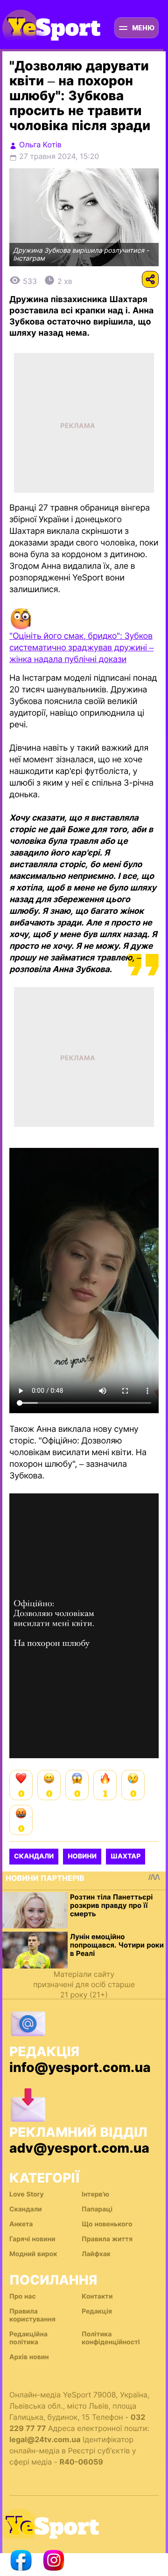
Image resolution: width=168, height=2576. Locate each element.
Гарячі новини (32, 2239)
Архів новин (29, 2357)
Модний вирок (33, 2254)
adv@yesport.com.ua (79, 2148)
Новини (82, 1856)
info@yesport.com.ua (80, 2067)
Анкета (21, 2224)
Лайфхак (96, 2254)
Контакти (97, 2296)
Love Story (27, 2194)
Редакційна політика (28, 2338)
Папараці (97, 2209)
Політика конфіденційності (111, 2338)
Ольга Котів (40, 145)
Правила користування (32, 2315)
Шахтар (126, 1856)
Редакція (97, 2311)
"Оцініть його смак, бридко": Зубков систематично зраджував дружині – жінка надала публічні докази (81, 648)
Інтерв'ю (95, 2194)
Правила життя (107, 2239)
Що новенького (107, 2224)
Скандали (34, 1856)
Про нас (23, 2296)
